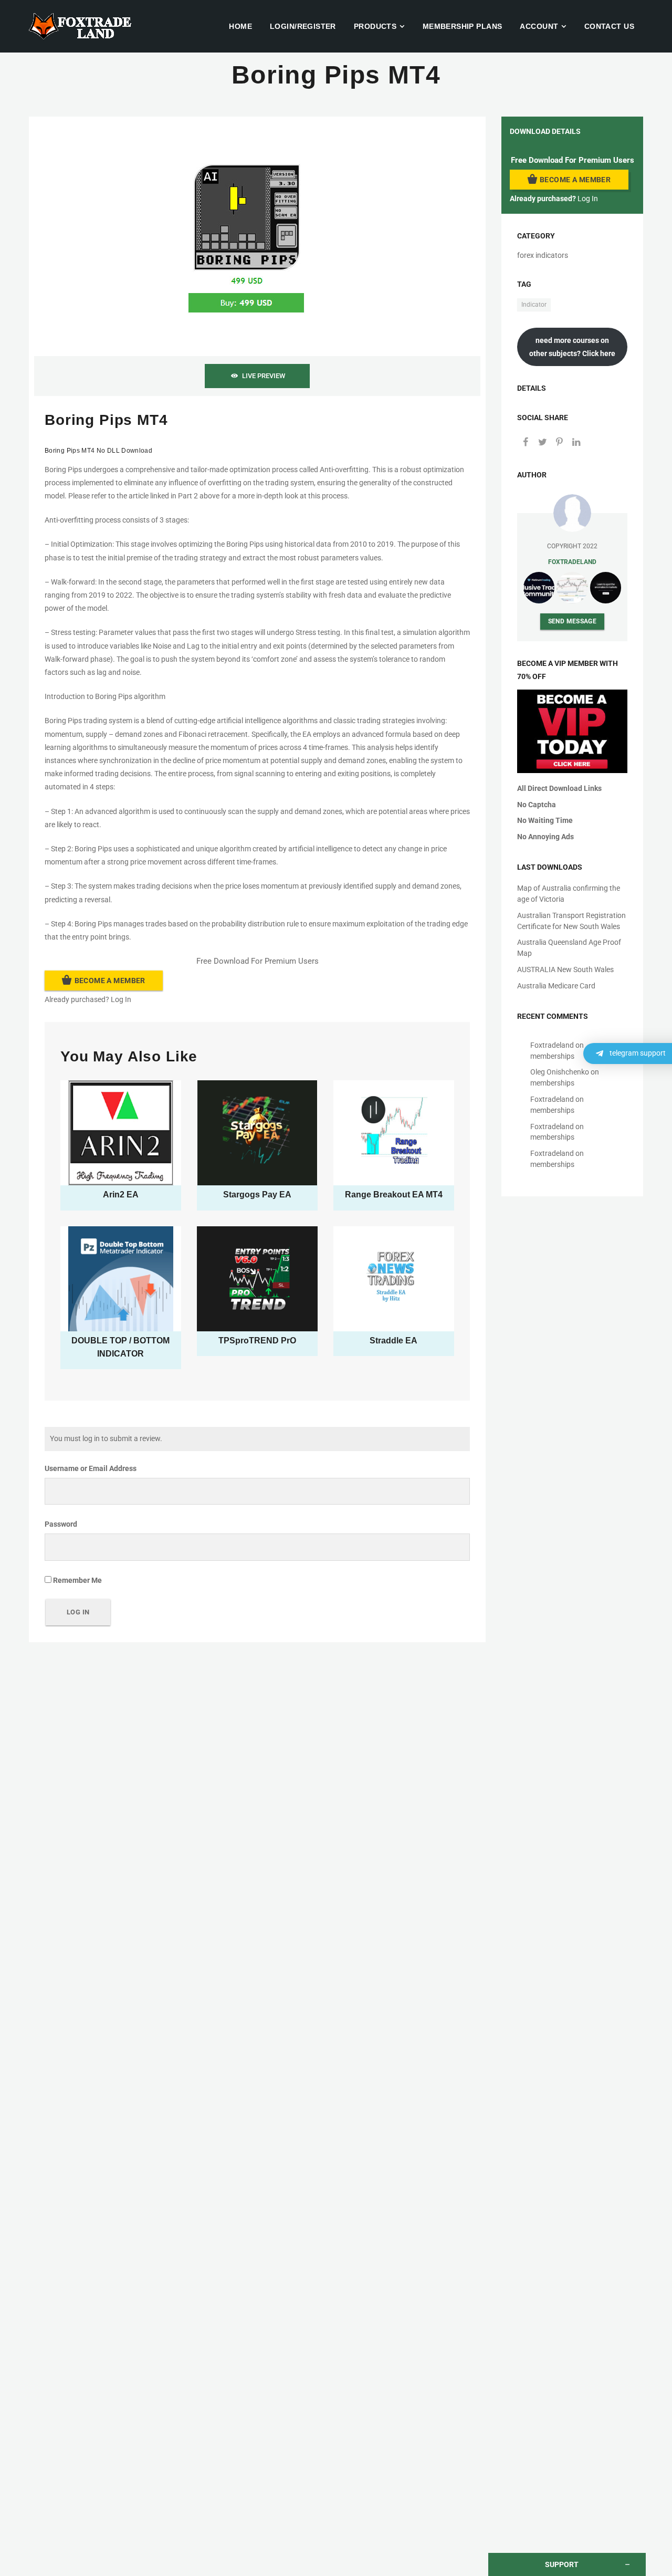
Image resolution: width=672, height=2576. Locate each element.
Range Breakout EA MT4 (394, 1195)
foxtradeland (572, 562)
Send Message (573, 621)
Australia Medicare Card (556, 986)
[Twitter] (542, 443)
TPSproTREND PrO (257, 1341)
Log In (121, 999)
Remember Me (77, 1580)
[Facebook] (526, 443)
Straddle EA (393, 1341)
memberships (552, 1056)
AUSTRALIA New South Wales (565, 969)
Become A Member (110, 981)
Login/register (303, 26)
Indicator (534, 305)
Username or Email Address (91, 1468)
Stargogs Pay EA (257, 1195)
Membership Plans (463, 26)
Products (375, 26)
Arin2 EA (121, 1195)
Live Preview (264, 376)
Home (240, 26)
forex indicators (543, 255)
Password (61, 1524)
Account (539, 26)
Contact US (609, 26)
